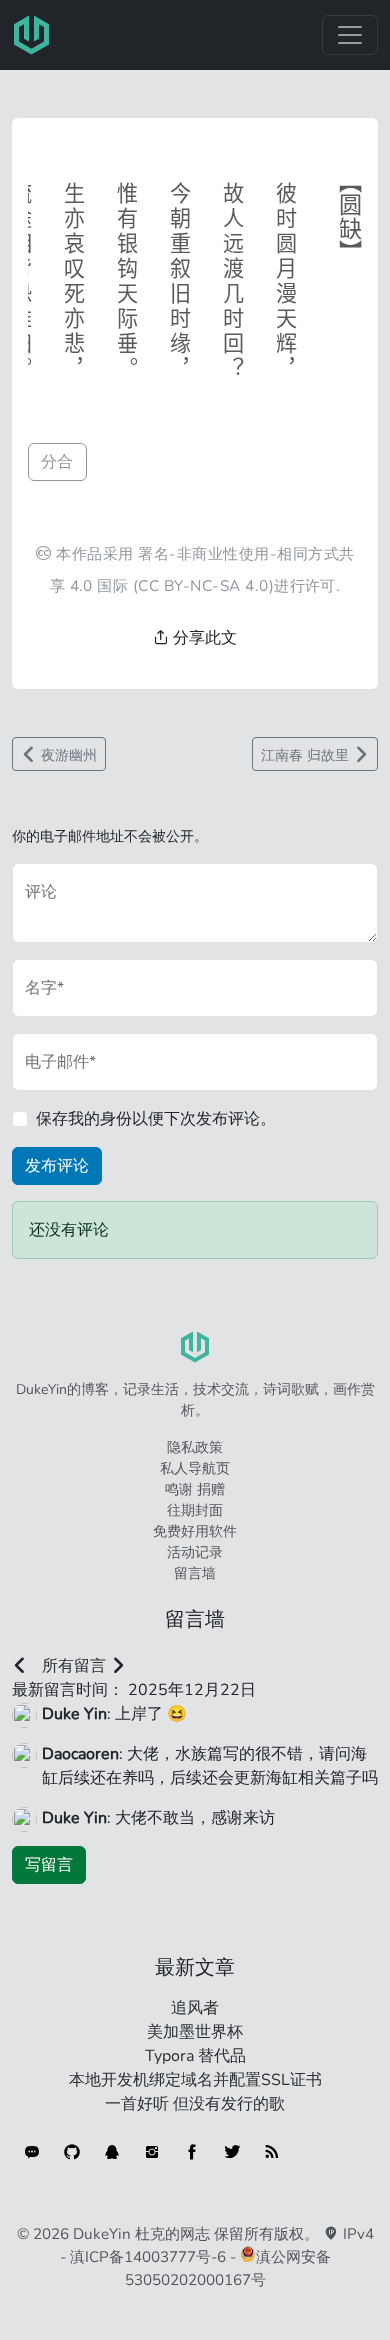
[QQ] (112, 2152)
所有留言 (74, 1666)
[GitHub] (72, 2152)
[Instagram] (152, 2152)
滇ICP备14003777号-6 (148, 2257)
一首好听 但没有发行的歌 (195, 2104)
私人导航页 (195, 1468)
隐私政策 (195, 1447)
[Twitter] (232, 2152)
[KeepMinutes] (32, 2152)
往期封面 (195, 1510)
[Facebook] (192, 2152)
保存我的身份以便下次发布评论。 (156, 1119)
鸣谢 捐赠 (195, 1489)
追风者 (195, 2008)
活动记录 (195, 1552)
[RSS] (272, 2152)
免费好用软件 (195, 1531)
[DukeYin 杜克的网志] (32, 35)
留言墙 (195, 1573)
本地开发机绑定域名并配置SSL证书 (195, 2080)
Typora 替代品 (195, 2056)
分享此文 (203, 638)
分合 (57, 462)
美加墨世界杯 (195, 2032)
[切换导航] (350, 35)
